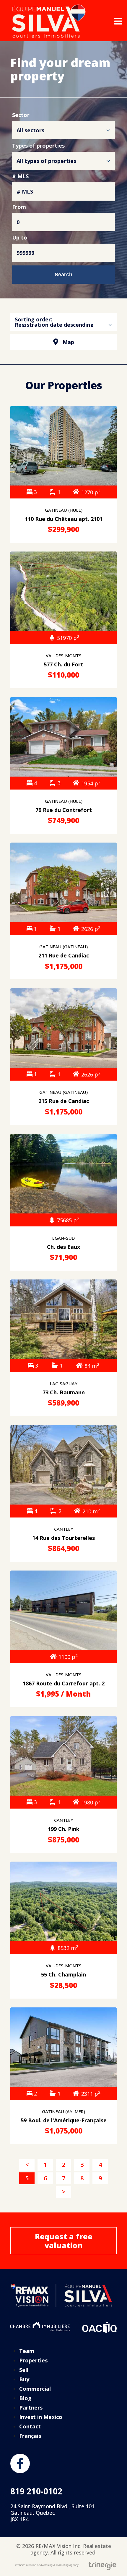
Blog (25, 2398)
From (19, 207)
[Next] (63, 2192)
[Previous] (27, 2165)
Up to (20, 238)
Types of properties (38, 146)
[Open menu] (118, 21)
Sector (21, 115)
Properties (33, 2360)
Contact (30, 2426)
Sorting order (33, 319)
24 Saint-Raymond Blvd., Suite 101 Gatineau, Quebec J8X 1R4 (52, 2513)
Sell (24, 2370)
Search (63, 275)
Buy (24, 2379)
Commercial (35, 2389)
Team (27, 2351)
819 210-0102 (36, 2491)
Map (68, 342)
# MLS (20, 177)
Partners (31, 2407)
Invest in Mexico (41, 2417)
